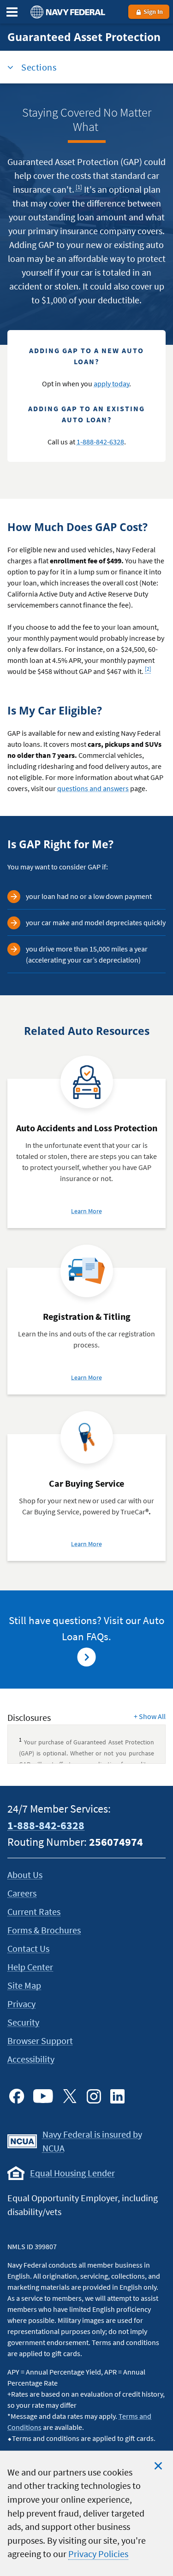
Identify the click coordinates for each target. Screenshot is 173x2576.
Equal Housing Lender (72, 2173)
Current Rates (34, 1911)
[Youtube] (43, 2096)
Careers (22, 1893)
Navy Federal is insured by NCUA (92, 2141)
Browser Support (40, 2041)
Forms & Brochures (44, 1930)
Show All (150, 1716)
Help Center (30, 1967)
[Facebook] (17, 2096)
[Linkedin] (118, 2096)
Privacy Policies (98, 2554)
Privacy (21, 2004)
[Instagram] (94, 2096)
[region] (86, 2513)
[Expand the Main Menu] (12, 12)
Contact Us (28, 1948)
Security (23, 2022)
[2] (149, 667)
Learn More (86, 1211)
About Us (25, 1875)
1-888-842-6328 (100, 442)
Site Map (24, 1985)
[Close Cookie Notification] (158, 2466)
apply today (111, 384)
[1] (80, 185)
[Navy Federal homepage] (66, 12)
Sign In (152, 12)
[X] (70, 2096)
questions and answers (93, 788)
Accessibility (31, 2059)
